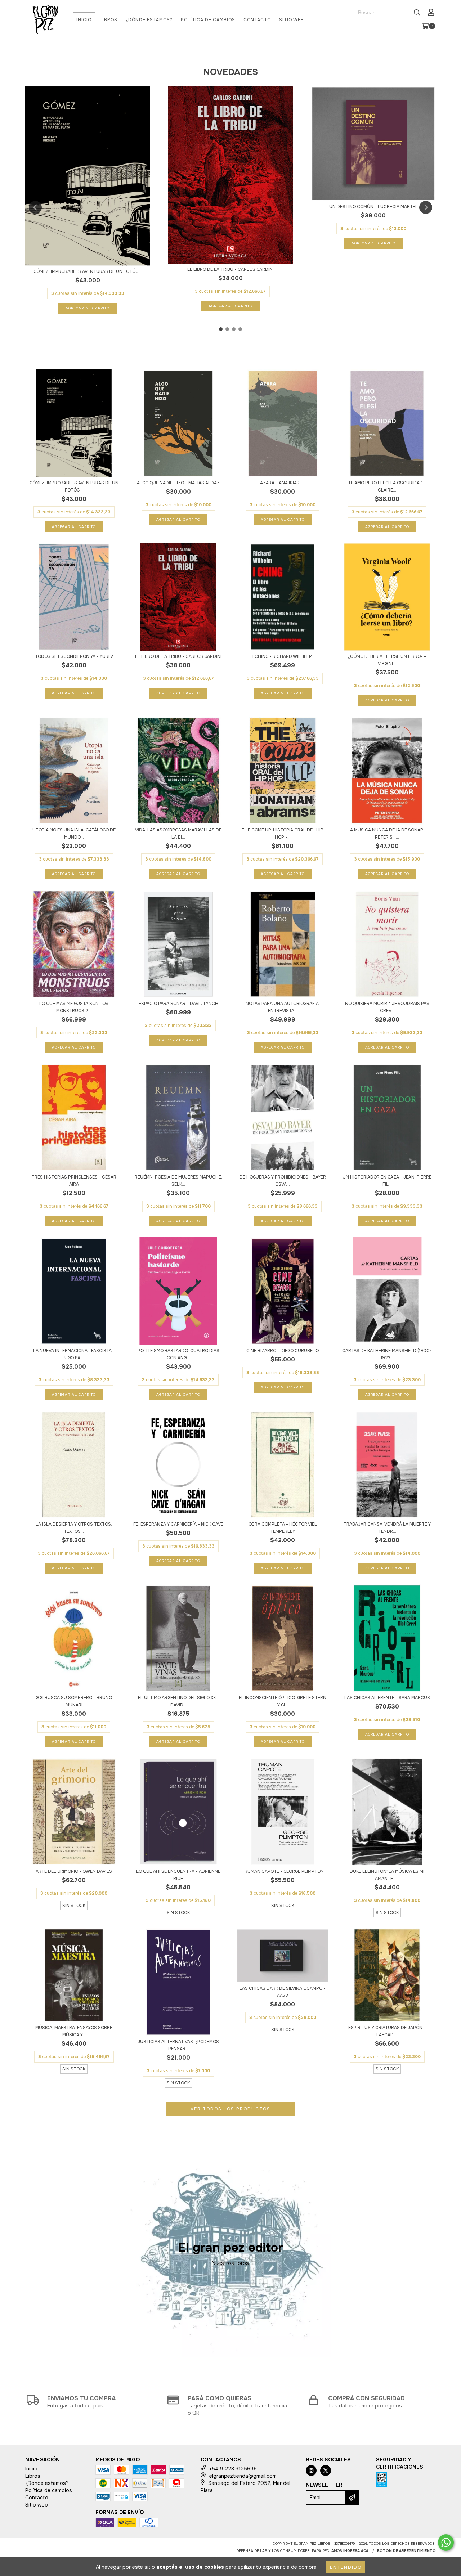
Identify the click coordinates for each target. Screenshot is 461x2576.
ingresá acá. (356, 2551)
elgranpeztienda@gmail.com (243, 2476)
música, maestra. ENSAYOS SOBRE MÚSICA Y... (74, 2031)
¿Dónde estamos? (149, 20)
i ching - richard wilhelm (283, 656)
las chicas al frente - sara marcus (387, 1698)
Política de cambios (208, 20)
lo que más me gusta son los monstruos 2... (74, 1007)
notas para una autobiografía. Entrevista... (283, 1007)
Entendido (346, 2567)
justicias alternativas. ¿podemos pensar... (178, 2045)
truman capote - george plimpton (283, 1871)
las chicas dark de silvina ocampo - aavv (283, 1992)
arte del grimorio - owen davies (74, 1871)
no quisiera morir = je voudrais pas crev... (387, 1007)
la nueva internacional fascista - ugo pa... (74, 1354)
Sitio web (292, 20)
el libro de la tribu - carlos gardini (230, 269)
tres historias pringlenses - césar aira (74, 1181)
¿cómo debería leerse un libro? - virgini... (387, 660)
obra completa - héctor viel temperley (283, 1528)
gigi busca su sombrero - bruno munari (74, 1701)
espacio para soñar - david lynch (178, 1004)
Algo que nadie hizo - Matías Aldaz (178, 483)
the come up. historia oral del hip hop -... (283, 834)
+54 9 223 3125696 (233, 2469)
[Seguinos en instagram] (311, 2470)
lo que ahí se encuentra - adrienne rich (178, 1875)
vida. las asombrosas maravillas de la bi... (178, 834)
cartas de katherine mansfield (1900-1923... (387, 1354)
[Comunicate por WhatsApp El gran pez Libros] (446, 2543)
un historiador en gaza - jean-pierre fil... (387, 1181)
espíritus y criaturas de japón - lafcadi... (387, 2031)
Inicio (84, 20)
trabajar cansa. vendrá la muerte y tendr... (387, 1528)
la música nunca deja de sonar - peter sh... (387, 834)
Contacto (257, 20)
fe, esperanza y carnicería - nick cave (178, 1524)
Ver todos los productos (230, 2109)
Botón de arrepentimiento (406, 2551)
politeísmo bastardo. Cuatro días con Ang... (178, 1354)
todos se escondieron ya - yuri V (74, 656)
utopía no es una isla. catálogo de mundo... (74, 834)
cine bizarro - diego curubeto (283, 1351)
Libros (109, 20)
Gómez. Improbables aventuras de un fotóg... (88, 271)
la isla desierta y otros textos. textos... (74, 1528)
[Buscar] (417, 13)
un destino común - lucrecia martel (373, 207)
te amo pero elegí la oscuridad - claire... (387, 486)
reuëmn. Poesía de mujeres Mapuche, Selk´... (178, 1181)
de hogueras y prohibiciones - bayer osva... (283, 1181)
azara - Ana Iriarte (283, 483)
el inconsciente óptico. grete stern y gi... (283, 1701)
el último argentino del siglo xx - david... (178, 1701)
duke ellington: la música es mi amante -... (387, 1875)
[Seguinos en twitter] (326, 2470)
